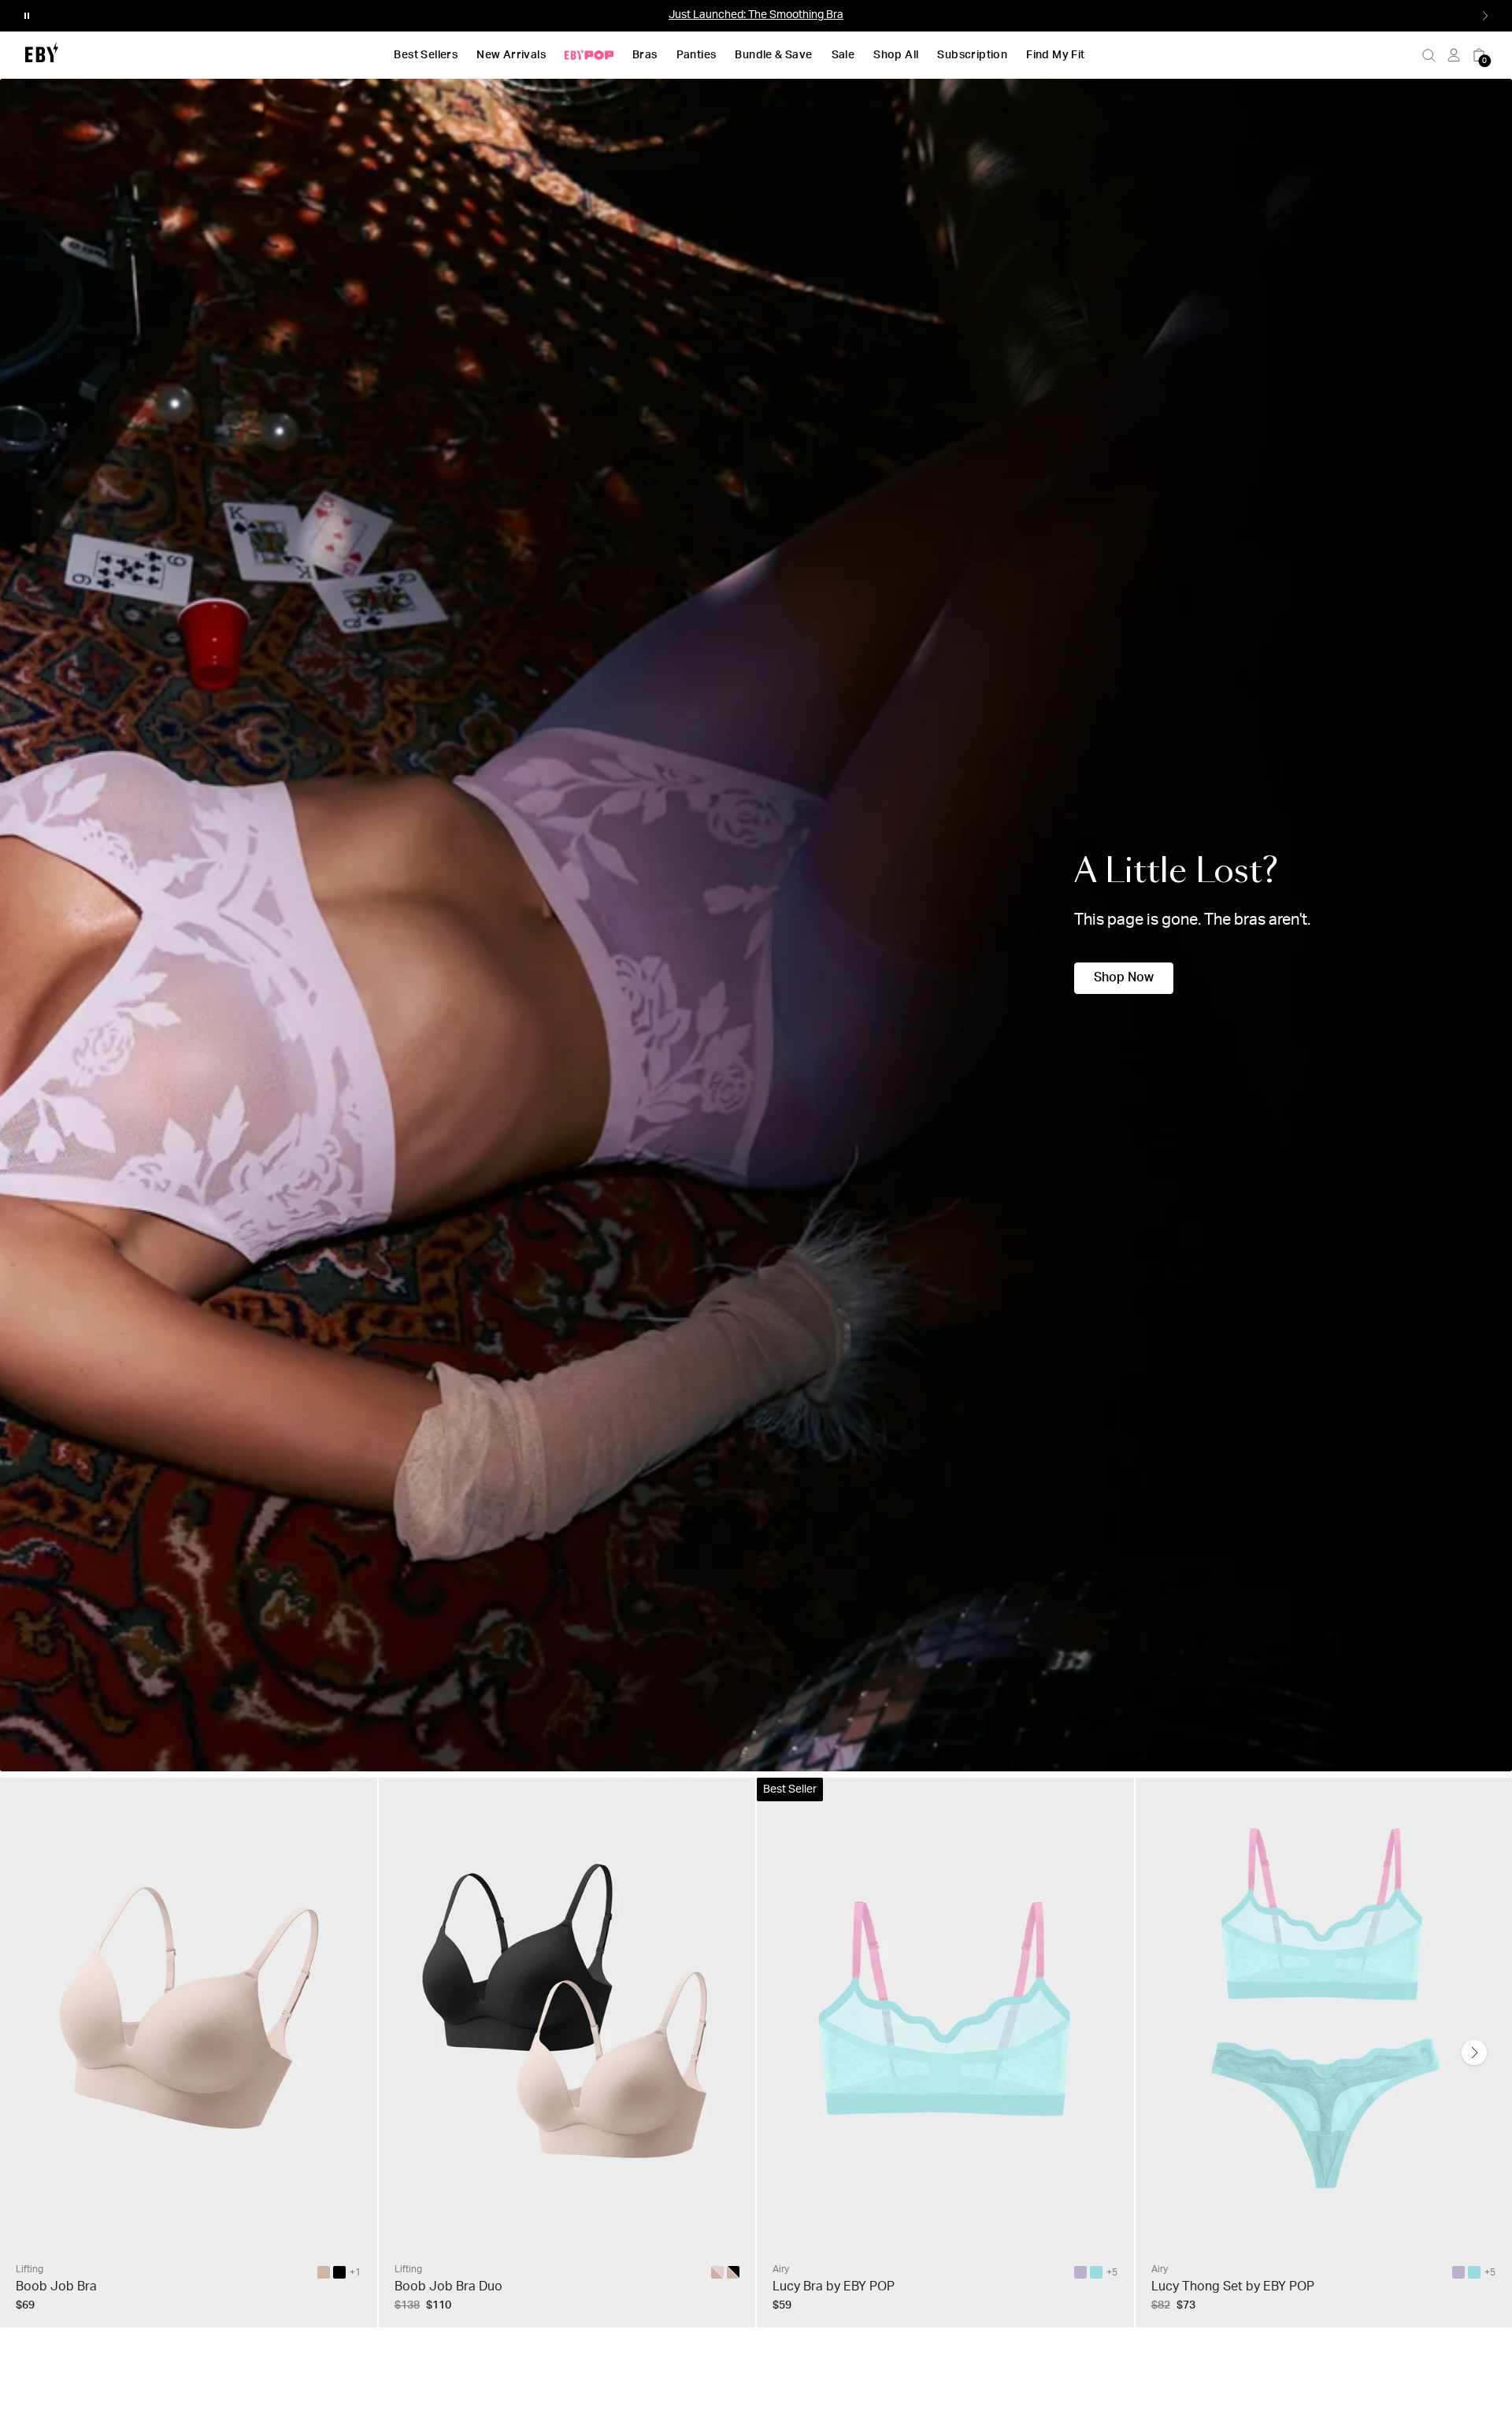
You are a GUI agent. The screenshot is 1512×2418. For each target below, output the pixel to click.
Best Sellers (426, 55)
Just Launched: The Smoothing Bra (756, 15)
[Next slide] (1474, 2053)
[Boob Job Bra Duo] (733, 2272)
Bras (645, 55)
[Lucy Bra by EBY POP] (1080, 2272)
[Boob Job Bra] (324, 2272)
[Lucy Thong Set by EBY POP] (1458, 2272)
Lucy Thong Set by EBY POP (1233, 2286)
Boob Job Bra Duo (448, 2286)
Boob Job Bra (56, 2286)
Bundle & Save (773, 55)
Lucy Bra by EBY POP (834, 2286)
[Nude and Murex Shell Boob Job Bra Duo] (717, 2272)
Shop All (896, 55)
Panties (697, 55)
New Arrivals (511, 55)
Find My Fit (1055, 55)
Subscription (972, 55)
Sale (843, 55)
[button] (27, 16)
